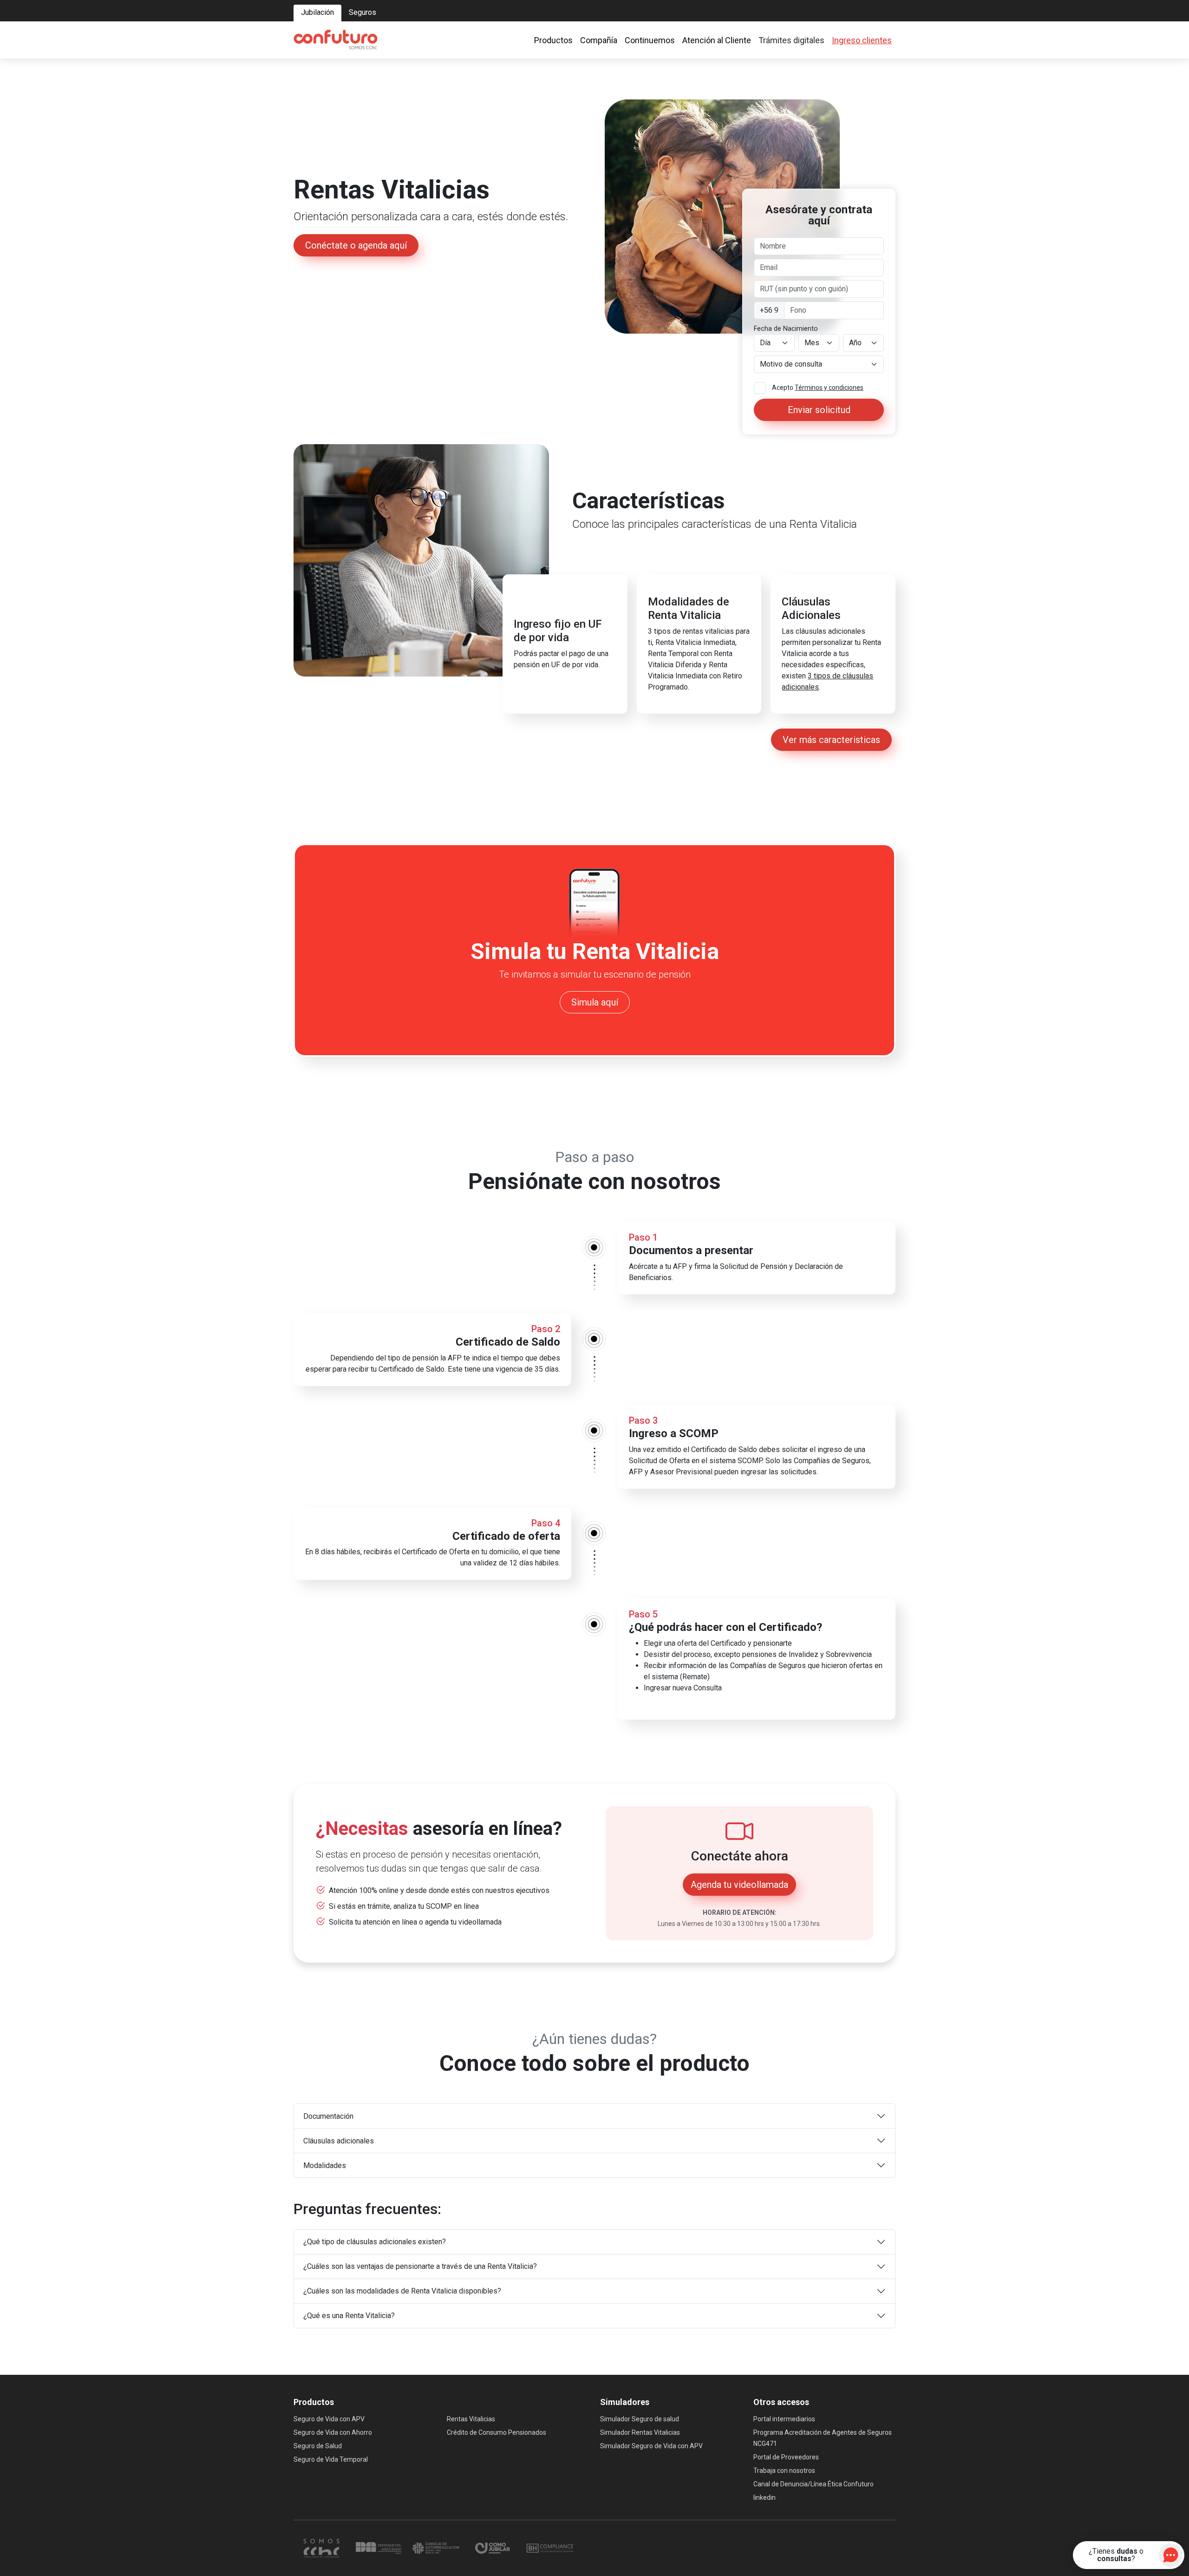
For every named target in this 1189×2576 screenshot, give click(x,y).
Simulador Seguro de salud (640, 2419)
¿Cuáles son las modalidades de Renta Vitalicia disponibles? (402, 2291)
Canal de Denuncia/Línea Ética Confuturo (813, 2484)
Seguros (363, 12)
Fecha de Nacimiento (786, 329)
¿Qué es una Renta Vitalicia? (349, 2316)
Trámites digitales (791, 40)
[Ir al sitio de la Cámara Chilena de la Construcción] (322, 2547)
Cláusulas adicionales (339, 2141)
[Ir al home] (335, 40)
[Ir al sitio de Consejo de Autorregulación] (436, 2547)
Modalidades (325, 2165)
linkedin (764, 2497)
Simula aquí (595, 1002)
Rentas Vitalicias (471, 2419)
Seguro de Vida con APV (329, 2419)
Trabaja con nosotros (784, 2471)
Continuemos (650, 40)
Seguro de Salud (318, 2446)
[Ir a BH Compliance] (550, 2547)
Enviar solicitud (819, 410)
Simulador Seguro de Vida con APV (651, 2446)
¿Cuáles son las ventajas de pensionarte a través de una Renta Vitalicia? (420, 2266)
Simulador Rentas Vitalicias (640, 2432)
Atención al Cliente (717, 40)
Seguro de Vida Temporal (331, 2459)
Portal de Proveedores (786, 2457)
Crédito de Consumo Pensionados (497, 2432)
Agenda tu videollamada (739, 1885)
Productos (553, 40)
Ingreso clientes (862, 40)
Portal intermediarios (784, 2419)
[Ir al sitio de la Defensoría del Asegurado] (379, 2547)
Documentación (328, 2116)
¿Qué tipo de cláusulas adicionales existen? (375, 2242)
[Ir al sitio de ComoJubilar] (493, 2547)
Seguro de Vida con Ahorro (333, 2432)
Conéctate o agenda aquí (356, 245)
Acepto (818, 388)
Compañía (599, 40)
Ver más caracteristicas (831, 740)
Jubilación (317, 12)
